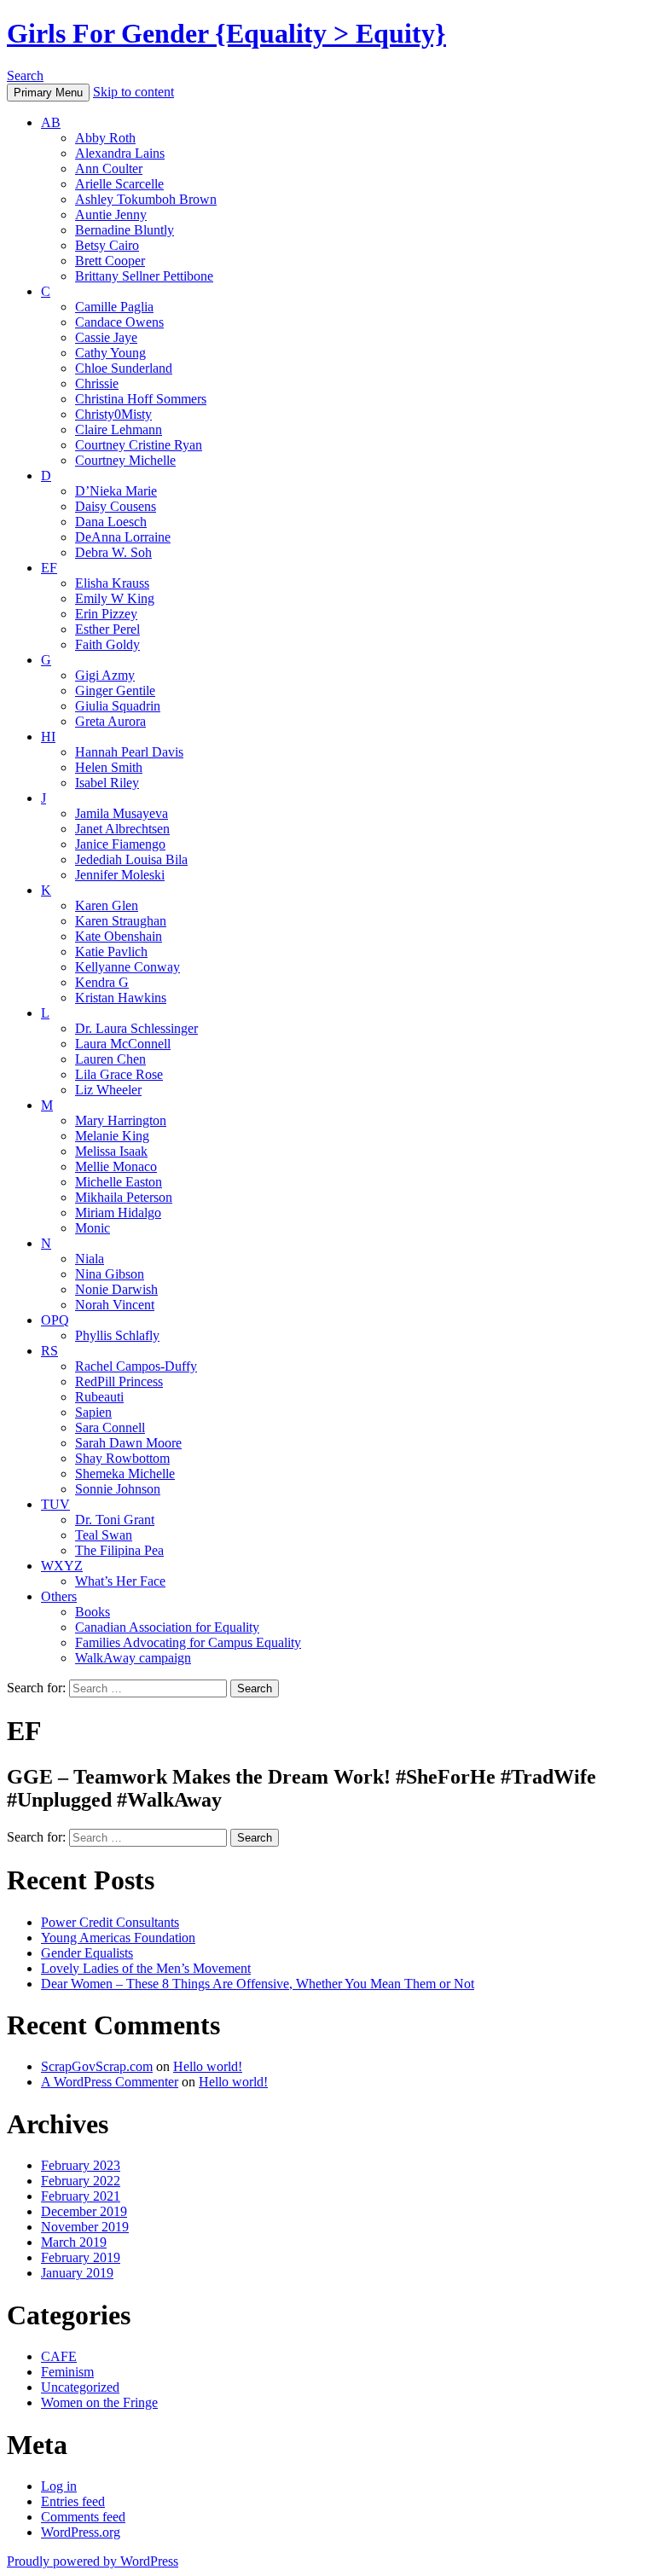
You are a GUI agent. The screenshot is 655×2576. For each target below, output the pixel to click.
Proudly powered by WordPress (93, 2561)
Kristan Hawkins (121, 998)
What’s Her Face (120, 1581)
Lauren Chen (110, 1059)
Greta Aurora (110, 721)
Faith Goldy (107, 644)
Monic (93, 1228)
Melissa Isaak (111, 1151)
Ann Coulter (109, 168)
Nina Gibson (110, 1274)
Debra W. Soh (113, 552)
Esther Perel (107, 629)
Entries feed (73, 2501)
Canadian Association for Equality (167, 1627)
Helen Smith (109, 767)
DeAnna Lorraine (123, 537)
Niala (90, 1259)
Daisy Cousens (116, 506)
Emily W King (115, 598)
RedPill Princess (119, 1381)
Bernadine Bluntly (125, 230)
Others (59, 1596)
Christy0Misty (113, 414)
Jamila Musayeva (122, 813)
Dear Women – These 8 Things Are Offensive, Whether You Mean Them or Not (258, 1984)
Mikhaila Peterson (124, 1197)
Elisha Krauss (112, 583)
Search (25, 75)
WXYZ (62, 1566)
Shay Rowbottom (122, 1458)
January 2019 (77, 2273)
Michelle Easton (119, 1182)
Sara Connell (110, 1427)
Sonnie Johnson (118, 1489)
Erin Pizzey (106, 614)
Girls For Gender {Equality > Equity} (226, 33)
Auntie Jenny (111, 215)
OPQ (55, 1320)
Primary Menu (48, 93)
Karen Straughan (121, 921)
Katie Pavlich (111, 951)
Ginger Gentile (115, 690)
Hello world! (208, 2066)
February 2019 (81, 2257)
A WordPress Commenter (110, 2082)
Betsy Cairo (107, 245)
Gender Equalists (87, 1953)
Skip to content (133, 92)
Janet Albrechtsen (122, 829)
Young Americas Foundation (118, 1938)
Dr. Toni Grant (115, 1520)
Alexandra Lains (120, 153)
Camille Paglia (114, 307)
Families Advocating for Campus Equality (188, 1642)
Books (93, 1612)
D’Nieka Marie (116, 491)
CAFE (59, 2356)
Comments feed (83, 2517)
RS (49, 1351)
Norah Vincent (115, 1305)
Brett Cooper (110, 261)
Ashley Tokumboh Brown (146, 199)
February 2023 (81, 2165)
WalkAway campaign (133, 1658)
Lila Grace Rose (119, 1074)
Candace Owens (119, 322)
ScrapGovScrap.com (97, 2066)
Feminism (67, 2372)
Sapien (93, 1412)
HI (48, 737)
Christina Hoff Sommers (141, 399)
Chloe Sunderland (124, 368)
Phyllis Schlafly (117, 1335)
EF (49, 568)
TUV (55, 1504)
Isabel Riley (107, 783)
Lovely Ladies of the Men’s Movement (146, 1968)
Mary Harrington (121, 1120)
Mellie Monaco (116, 1166)
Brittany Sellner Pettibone (144, 276)
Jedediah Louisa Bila (131, 859)
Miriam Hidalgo (118, 1213)
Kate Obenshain (119, 936)
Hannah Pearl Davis (129, 752)
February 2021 (81, 2196)
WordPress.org (81, 2532)
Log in (59, 2486)
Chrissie (97, 383)
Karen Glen (107, 905)
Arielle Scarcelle (119, 184)
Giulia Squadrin (118, 706)
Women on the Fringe (99, 2402)
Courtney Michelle (125, 460)
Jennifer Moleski (120, 875)
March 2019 (74, 2242)
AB (51, 122)
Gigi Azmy (105, 675)
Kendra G (102, 982)
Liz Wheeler (108, 1090)
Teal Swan (104, 1535)
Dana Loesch (111, 522)
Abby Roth (105, 138)
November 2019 (85, 2227)
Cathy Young (110, 353)
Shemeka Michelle (125, 1474)
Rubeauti (99, 1397)
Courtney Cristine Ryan (139, 445)
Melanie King (112, 1136)
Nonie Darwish (116, 1289)
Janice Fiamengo (120, 844)
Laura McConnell (123, 1044)
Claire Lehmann (119, 429)
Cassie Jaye (106, 337)
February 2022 (81, 2181)
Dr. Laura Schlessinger (136, 1028)
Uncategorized (80, 2387)
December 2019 (84, 2211)
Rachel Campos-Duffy (136, 1366)
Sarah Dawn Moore (128, 1443)
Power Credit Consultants (110, 1922)
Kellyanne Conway (128, 967)
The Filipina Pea (119, 1550)
